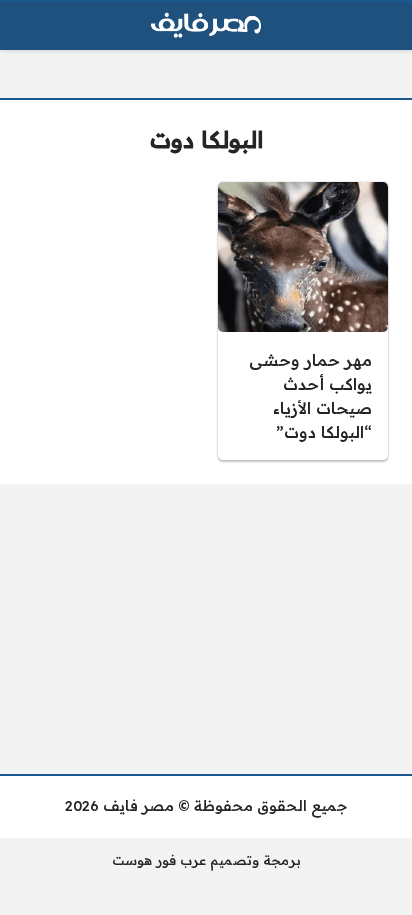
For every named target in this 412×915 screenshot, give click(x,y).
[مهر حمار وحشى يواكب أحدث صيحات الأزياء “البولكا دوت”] (303, 321)
